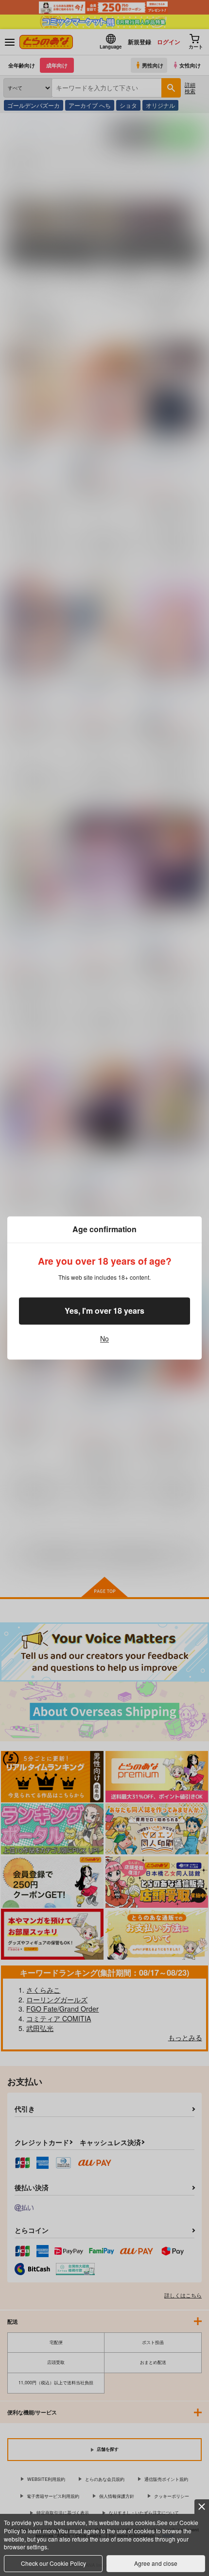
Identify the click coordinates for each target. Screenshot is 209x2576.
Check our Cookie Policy (53, 2563)
